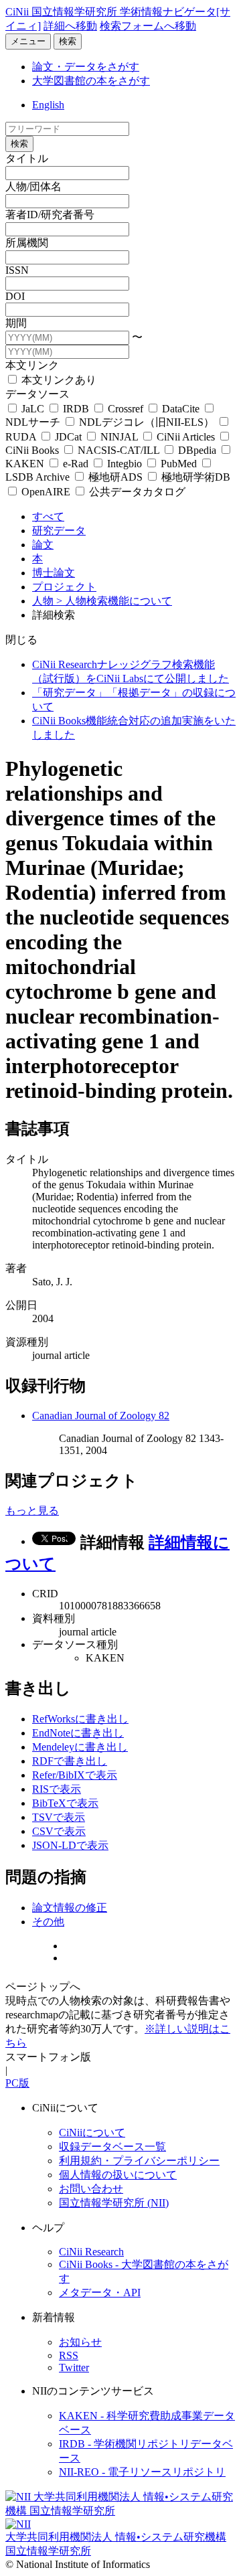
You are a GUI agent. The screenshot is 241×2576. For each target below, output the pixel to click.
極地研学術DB (194, 477)
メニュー (28, 41)
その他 (48, 1922)
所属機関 (27, 243)
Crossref (126, 409)
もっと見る (32, 1511)
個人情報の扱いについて (118, 2175)
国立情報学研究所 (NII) (114, 2203)
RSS (69, 2355)
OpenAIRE (46, 492)
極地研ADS (115, 477)
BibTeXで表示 (65, 1803)
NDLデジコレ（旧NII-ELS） (147, 422)
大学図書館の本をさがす (91, 81)
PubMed (179, 464)
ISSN (17, 270)
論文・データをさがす (86, 67)
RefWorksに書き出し (80, 1719)
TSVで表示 (59, 1817)
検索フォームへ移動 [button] (148, 26)
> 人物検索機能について (114, 601)
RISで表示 (57, 1789)
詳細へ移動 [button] (70, 26)
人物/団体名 (33, 186)
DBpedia (197, 450)
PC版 (17, 2083)
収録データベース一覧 (112, 2147)
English (48, 105)
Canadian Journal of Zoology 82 (101, 1416)
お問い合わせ (91, 2189)
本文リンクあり (58, 380)
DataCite (181, 409)
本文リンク (32, 365)
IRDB (76, 409)
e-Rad (76, 464)
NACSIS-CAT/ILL (118, 450)
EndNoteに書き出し (78, 1733)
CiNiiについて (92, 2132)
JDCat (68, 437)
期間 (16, 323)
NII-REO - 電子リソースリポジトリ (142, 2472)
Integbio (125, 464)
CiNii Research (91, 2252)
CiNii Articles (186, 437)
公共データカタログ (136, 492)
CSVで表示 (59, 1831)
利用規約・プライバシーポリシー (139, 2161)
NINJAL (119, 437)
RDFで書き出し (70, 1761)
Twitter (74, 2367)
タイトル (27, 158)
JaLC (33, 409)
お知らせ (80, 2342)
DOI (15, 296)
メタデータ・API (100, 2292)
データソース (37, 394)
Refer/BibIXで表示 (75, 1775)
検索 (68, 41)
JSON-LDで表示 (70, 1845)
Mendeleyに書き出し (80, 1747)
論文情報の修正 (70, 1908)
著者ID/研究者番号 (50, 215)
